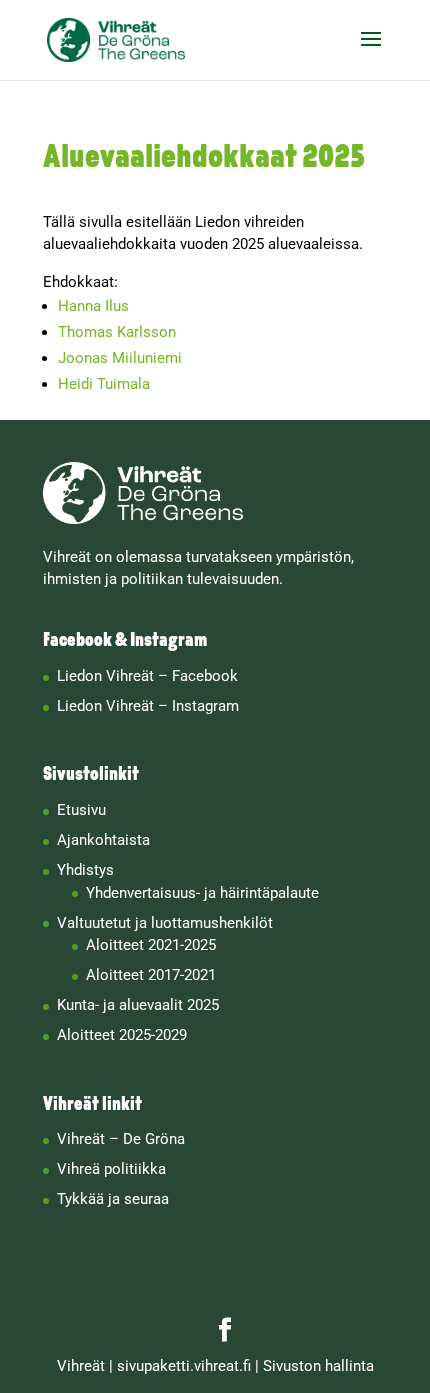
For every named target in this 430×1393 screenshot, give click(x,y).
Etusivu (81, 810)
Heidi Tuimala (104, 384)
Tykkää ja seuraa (113, 1199)
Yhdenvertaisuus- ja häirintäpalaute (202, 893)
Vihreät (81, 1366)
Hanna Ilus (93, 306)
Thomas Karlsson (117, 332)
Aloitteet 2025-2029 (122, 1035)
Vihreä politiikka (111, 1169)
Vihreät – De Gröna (121, 1139)
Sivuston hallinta (318, 1366)
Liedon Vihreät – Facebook (147, 676)
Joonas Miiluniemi (120, 358)
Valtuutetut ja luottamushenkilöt (165, 923)
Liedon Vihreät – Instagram (148, 706)
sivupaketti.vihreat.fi (184, 1366)
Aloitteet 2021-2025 (151, 945)
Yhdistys (85, 870)
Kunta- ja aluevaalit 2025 (138, 1005)
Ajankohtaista (103, 840)
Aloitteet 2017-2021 (151, 975)
